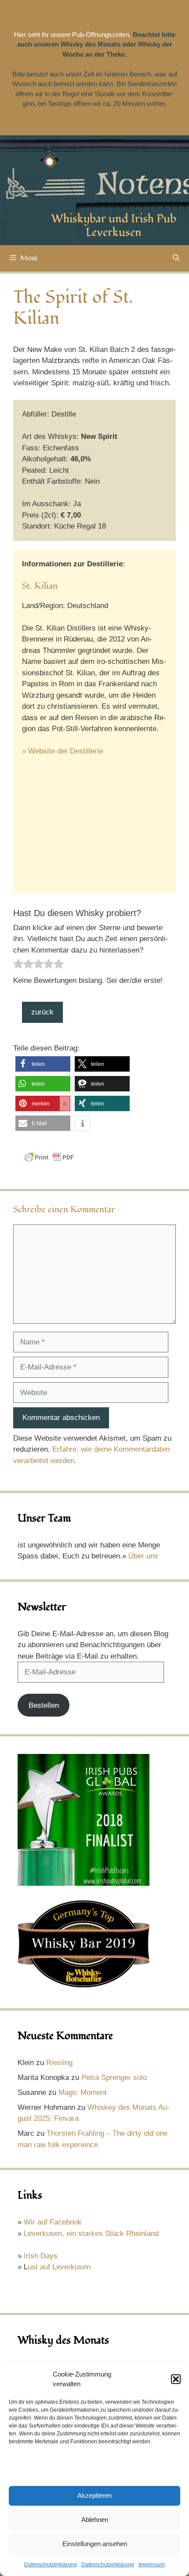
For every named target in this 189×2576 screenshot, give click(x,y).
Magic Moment (83, 2092)
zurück (42, 1012)
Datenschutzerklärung (51, 2565)
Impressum (152, 2565)
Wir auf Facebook (53, 2222)
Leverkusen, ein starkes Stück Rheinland (91, 2234)
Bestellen (44, 1705)
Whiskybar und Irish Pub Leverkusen (114, 226)
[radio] (18, 966)
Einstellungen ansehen (95, 2544)
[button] (176, 2379)
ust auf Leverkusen (59, 2267)
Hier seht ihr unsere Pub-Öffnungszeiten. (73, 34)
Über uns (143, 1556)
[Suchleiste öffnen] (176, 258)
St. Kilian (40, 586)
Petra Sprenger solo (114, 2078)
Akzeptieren (94, 2495)
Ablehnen (95, 2520)
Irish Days (41, 2256)
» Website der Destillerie (62, 751)
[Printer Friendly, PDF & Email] (49, 1161)
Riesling (59, 2063)
